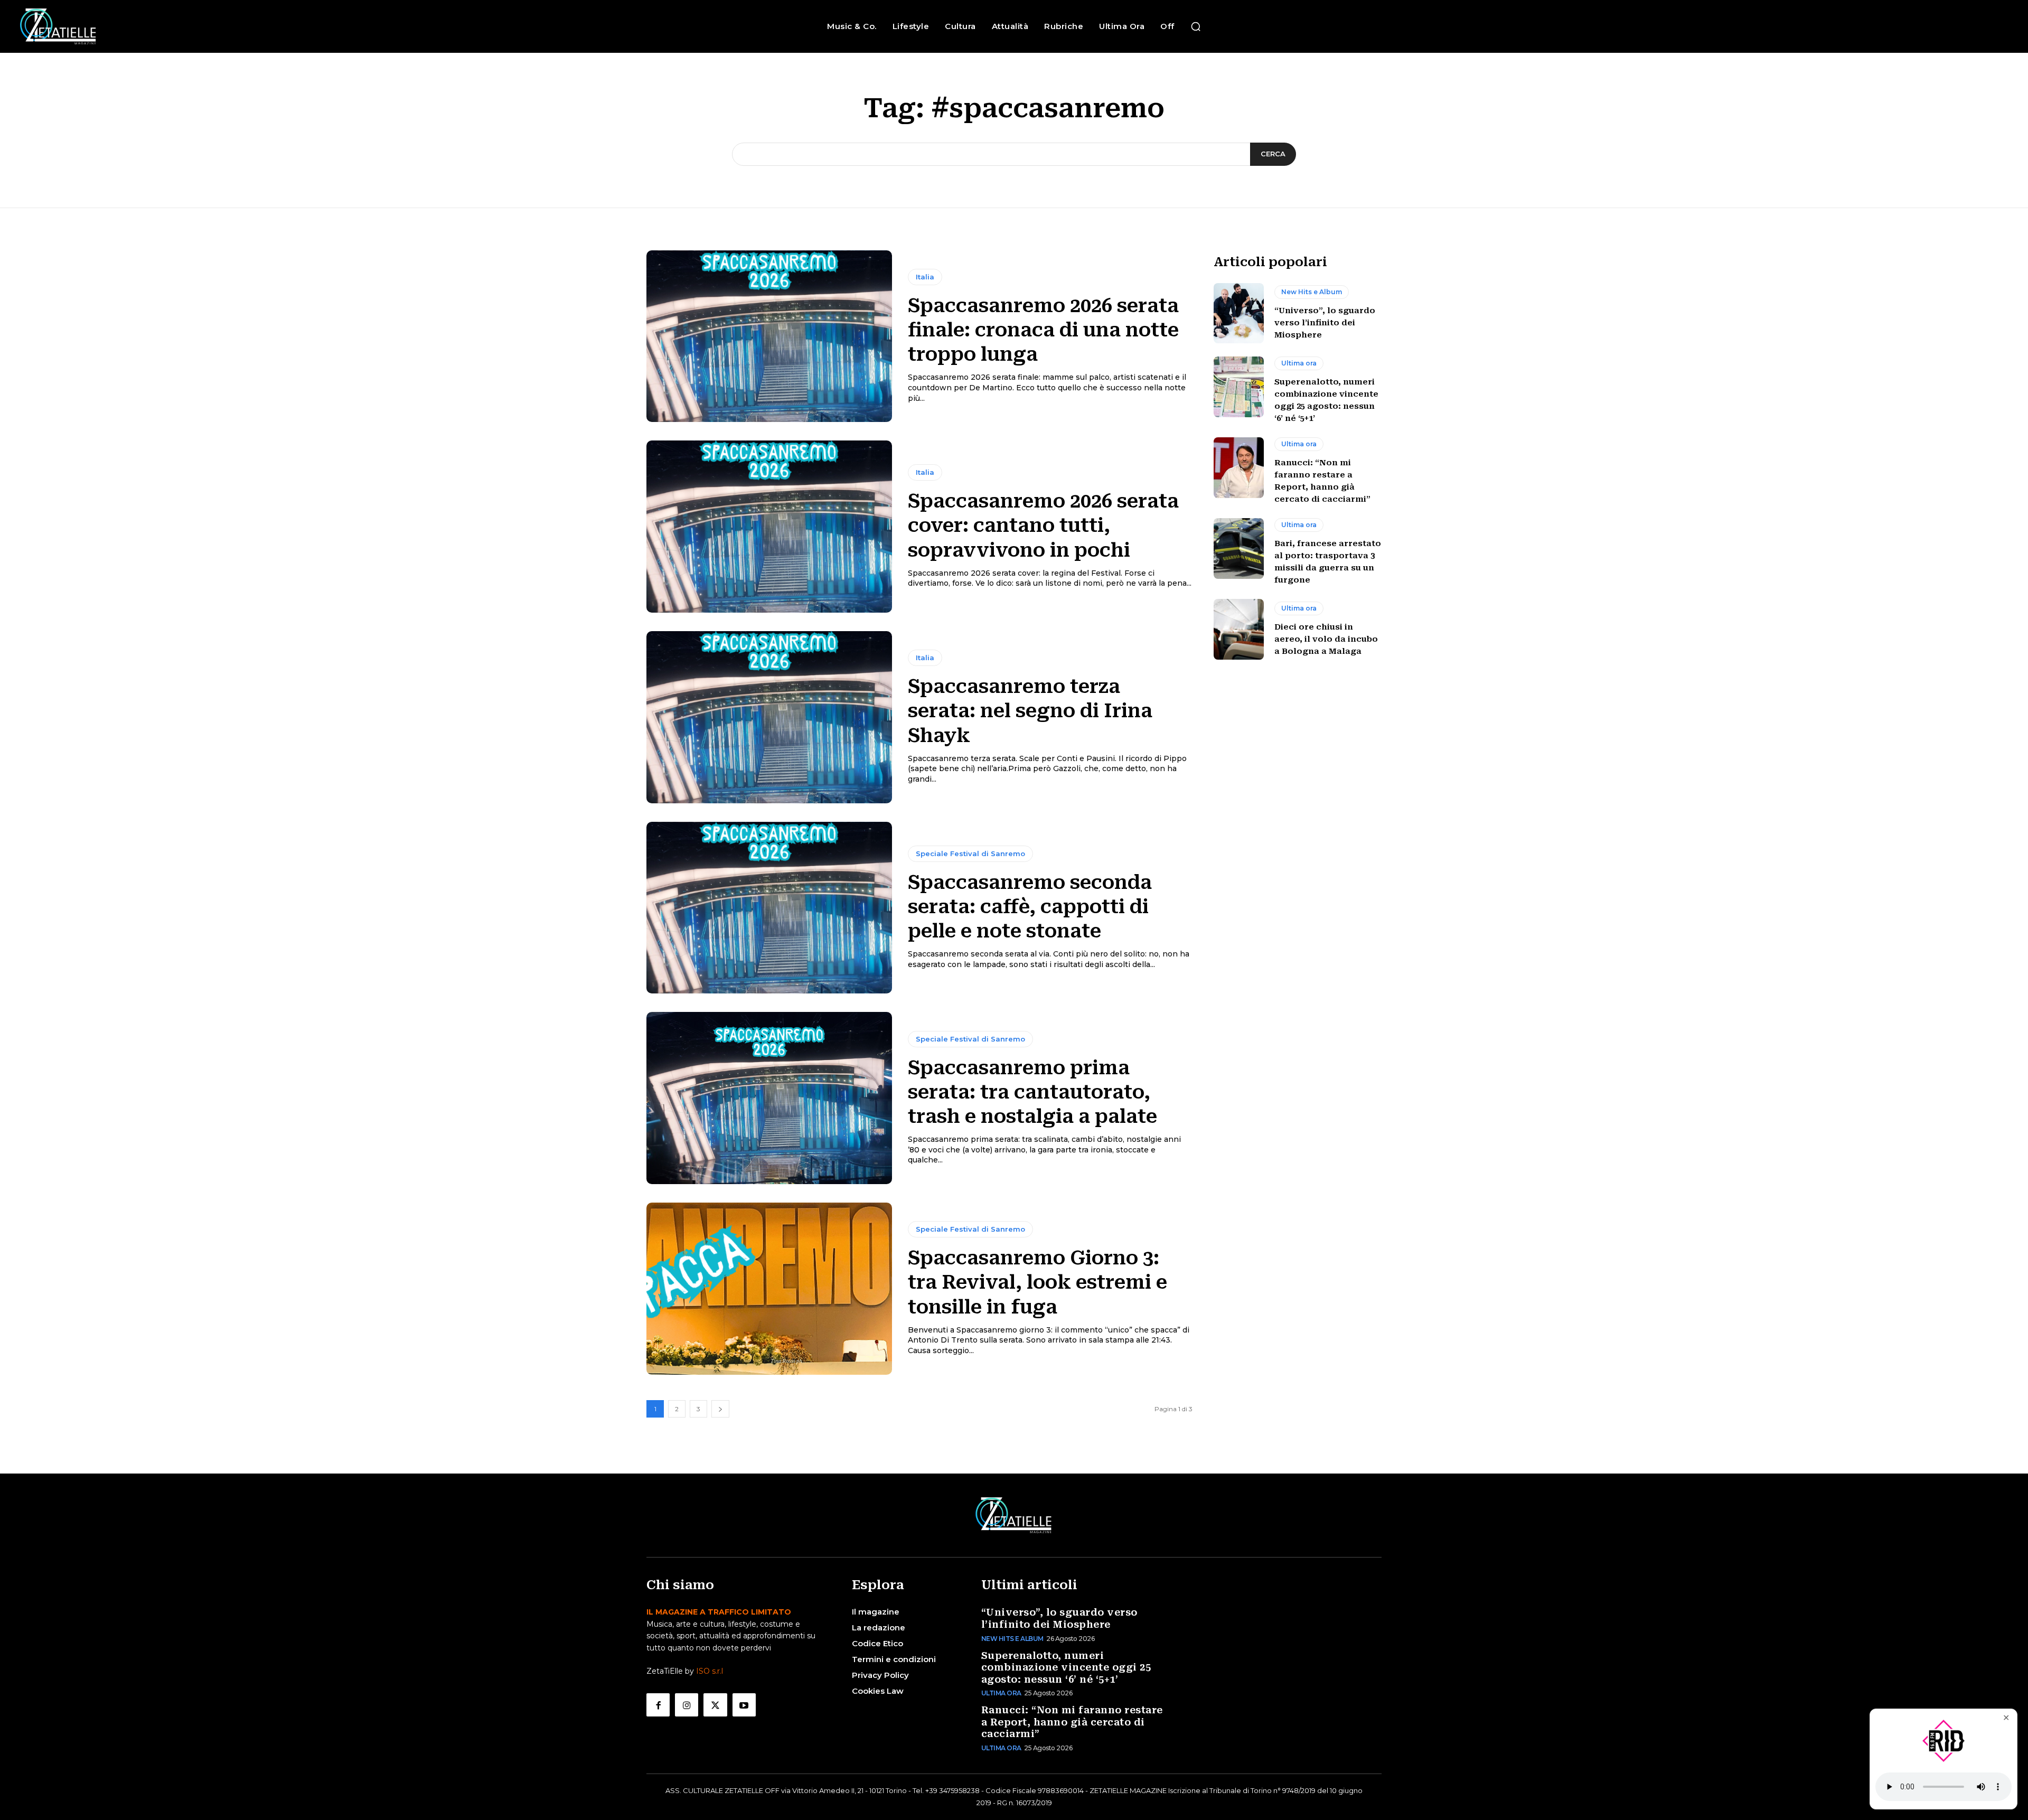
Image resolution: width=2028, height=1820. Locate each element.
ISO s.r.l (710, 1671)
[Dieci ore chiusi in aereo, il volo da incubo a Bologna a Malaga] (1239, 629)
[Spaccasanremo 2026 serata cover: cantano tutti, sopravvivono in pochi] (769, 527)
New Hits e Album (1312, 292)
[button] (1196, 26)
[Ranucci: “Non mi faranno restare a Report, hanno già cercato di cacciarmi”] (1239, 467)
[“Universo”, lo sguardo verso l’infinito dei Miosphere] (1239, 313)
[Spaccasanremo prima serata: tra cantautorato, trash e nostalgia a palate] (769, 1098)
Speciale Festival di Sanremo (970, 853)
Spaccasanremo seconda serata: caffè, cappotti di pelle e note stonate (1030, 907)
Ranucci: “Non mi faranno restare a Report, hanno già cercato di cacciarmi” (1072, 1722)
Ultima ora (1299, 363)
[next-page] (720, 1409)
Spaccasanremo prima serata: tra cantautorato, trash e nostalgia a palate (1032, 1092)
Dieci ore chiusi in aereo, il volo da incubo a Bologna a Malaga (1326, 639)
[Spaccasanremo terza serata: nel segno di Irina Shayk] (769, 717)
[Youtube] (744, 1705)
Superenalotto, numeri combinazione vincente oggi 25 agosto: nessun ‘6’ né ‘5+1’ (1066, 1667)
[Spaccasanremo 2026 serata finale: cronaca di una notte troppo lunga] (769, 336)
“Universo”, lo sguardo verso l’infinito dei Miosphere (1325, 323)
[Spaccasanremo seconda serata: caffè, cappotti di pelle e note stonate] (769, 908)
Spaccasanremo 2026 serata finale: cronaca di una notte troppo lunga (1043, 330)
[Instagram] (687, 1705)
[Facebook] (658, 1705)
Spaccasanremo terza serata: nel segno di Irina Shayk (1030, 711)
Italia (925, 277)
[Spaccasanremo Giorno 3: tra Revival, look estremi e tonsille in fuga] (769, 1289)
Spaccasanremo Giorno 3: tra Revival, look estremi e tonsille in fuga (1038, 1282)
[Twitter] (715, 1705)
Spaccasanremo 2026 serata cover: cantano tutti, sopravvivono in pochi (1043, 526)
